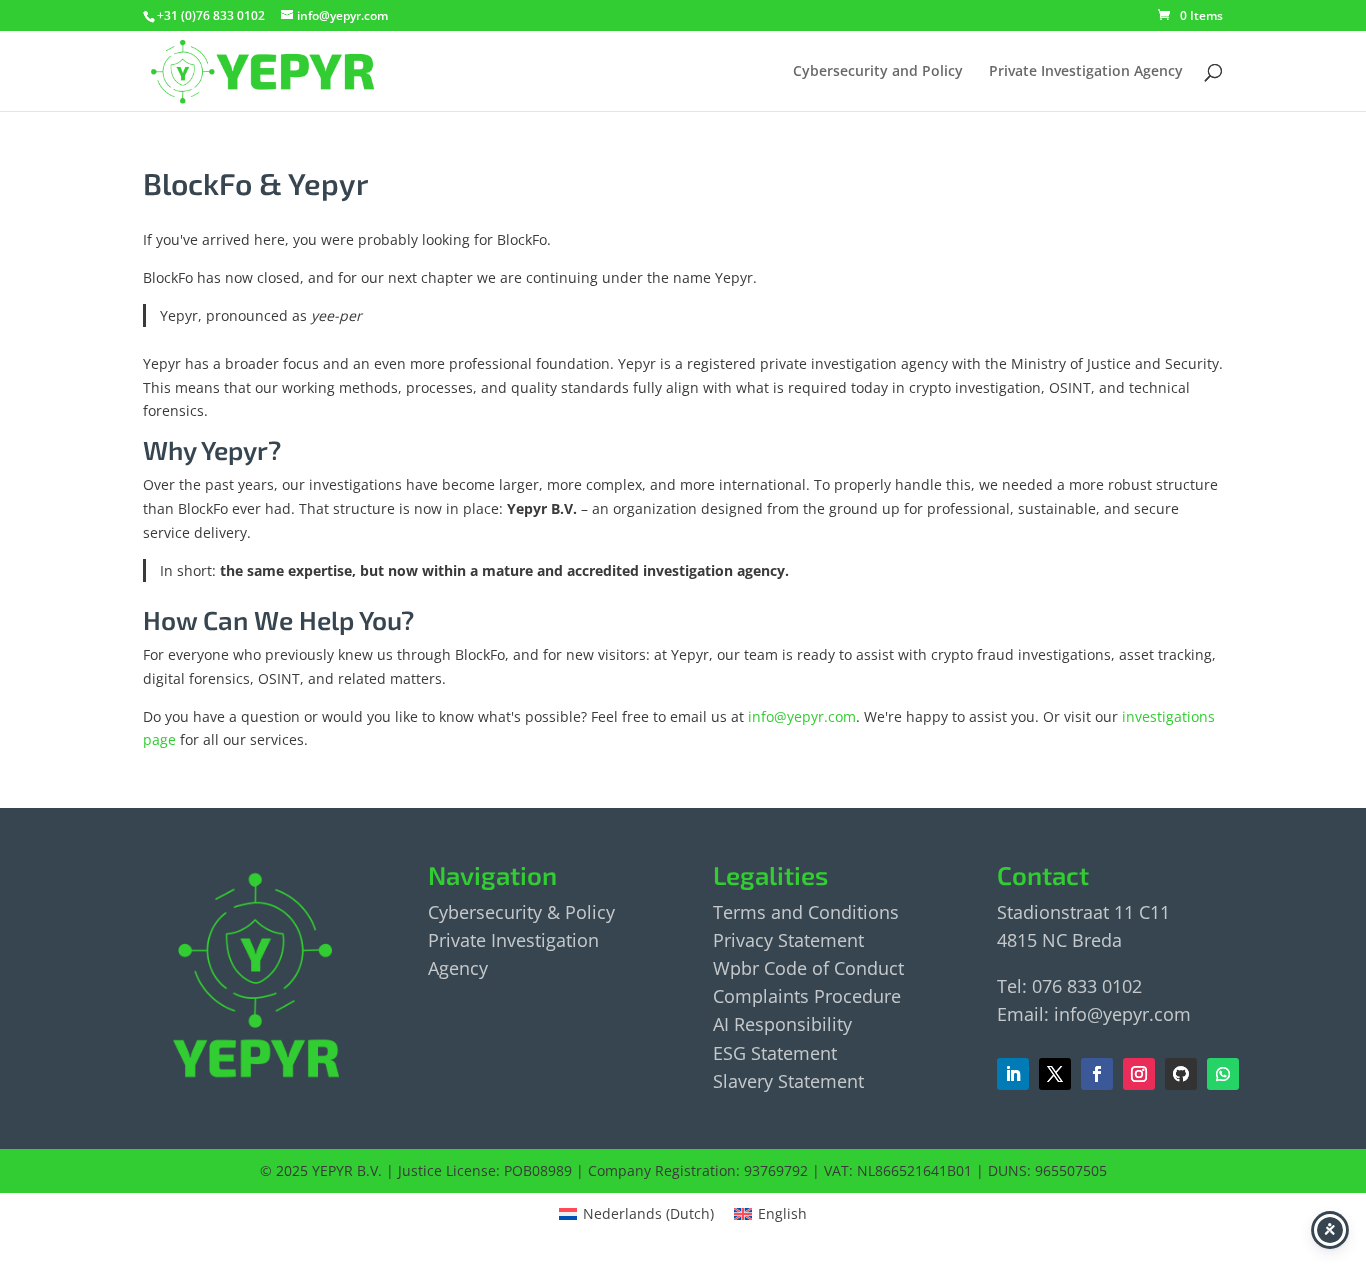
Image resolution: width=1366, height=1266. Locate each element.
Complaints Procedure (807, 996)
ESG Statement (775, 1053)
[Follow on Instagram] (1139, 1074)
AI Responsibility (782, 1024)
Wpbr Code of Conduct (808, 968)
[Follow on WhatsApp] (1223, 1074)
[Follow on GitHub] (1181, 1074)
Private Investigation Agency (1086, 72)
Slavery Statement (788, 1081)
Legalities (770, 874)
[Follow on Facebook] (1055, 1074)
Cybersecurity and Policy (878, 72)
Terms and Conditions (806, 912)
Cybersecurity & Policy (521, 912)
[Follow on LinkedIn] (1013, 1074)
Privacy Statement (788, 940)
